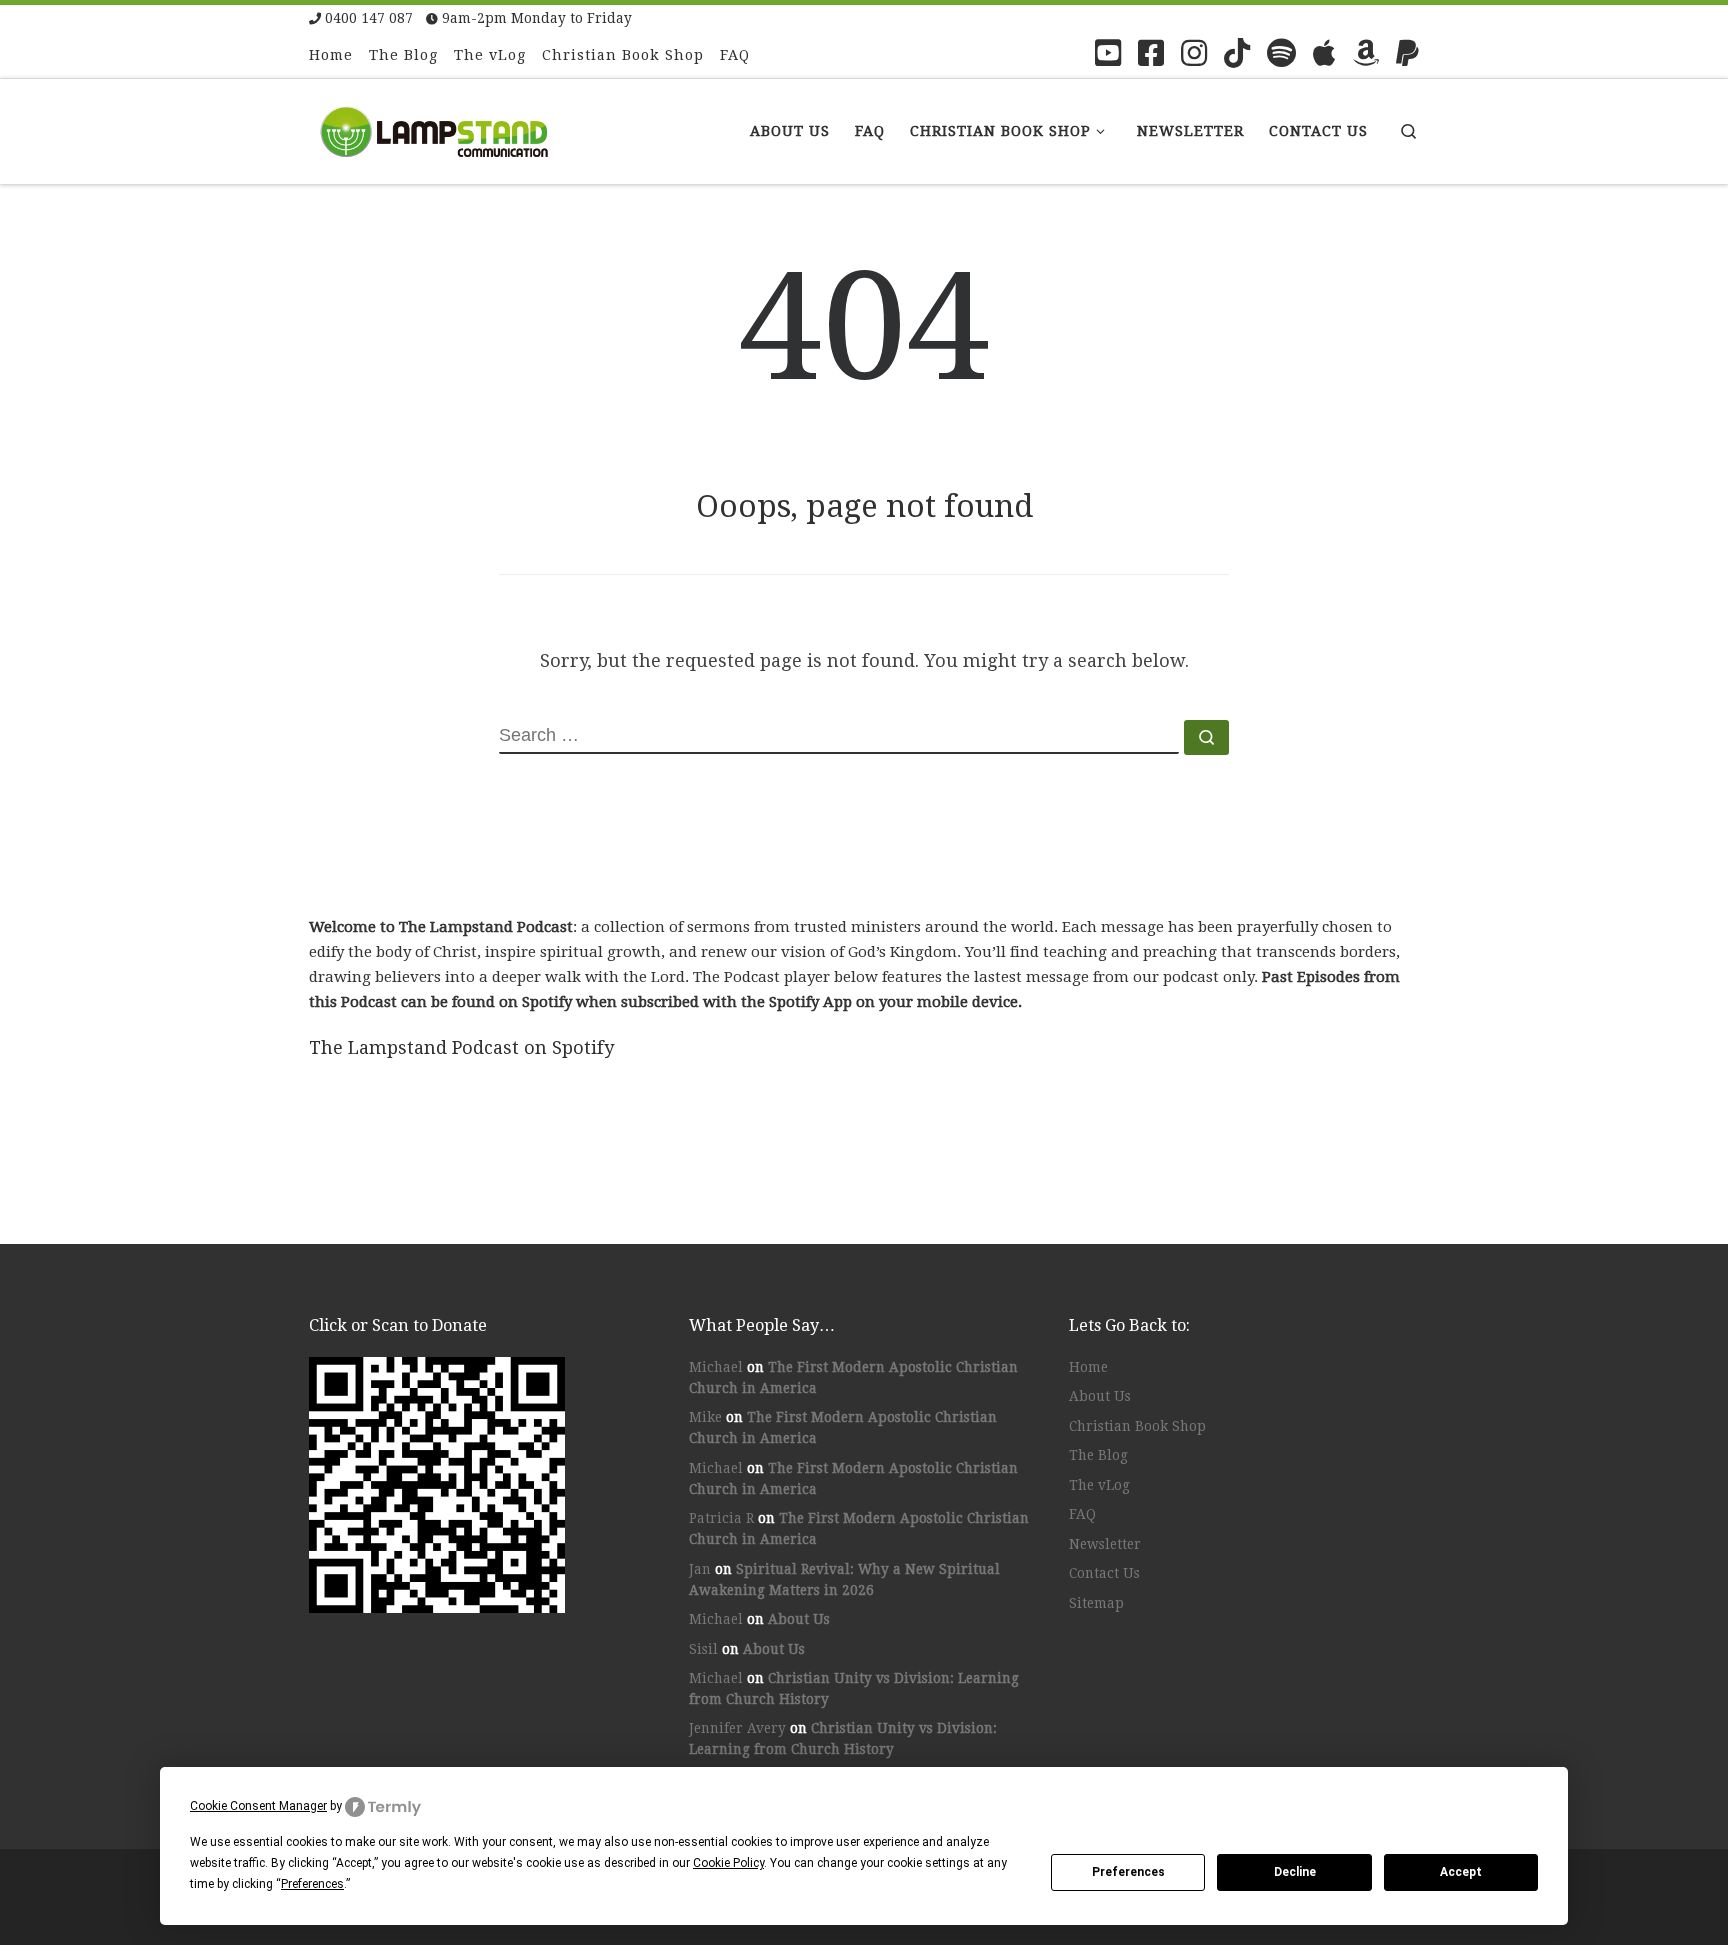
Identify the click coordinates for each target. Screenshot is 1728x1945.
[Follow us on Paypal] (1407, 53)
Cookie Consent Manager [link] (258, 1806)
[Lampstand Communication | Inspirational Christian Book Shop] (434, 128)
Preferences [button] (312, 1884)
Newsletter (1105, 1544)
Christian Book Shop (1137, 1426)
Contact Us (1104, 1573)
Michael (716, 1367)
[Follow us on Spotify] (1281, 53)
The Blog (1098, 1455)
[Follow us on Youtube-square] (1108, 53)
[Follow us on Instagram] (1194, 53)
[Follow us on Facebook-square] (1151, 53)
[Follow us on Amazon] (1366, 53)
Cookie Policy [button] (728, 1863)
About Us (799, 1619)
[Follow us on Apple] (1324, 53)
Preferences (1128, 1872)
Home (1088, 1367)
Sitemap (1096, 1603)
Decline (1295, 1872)
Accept (1461, 1872)
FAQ (1082, 1514)
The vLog (1099, 1485)
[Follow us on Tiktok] (1237, 53)
